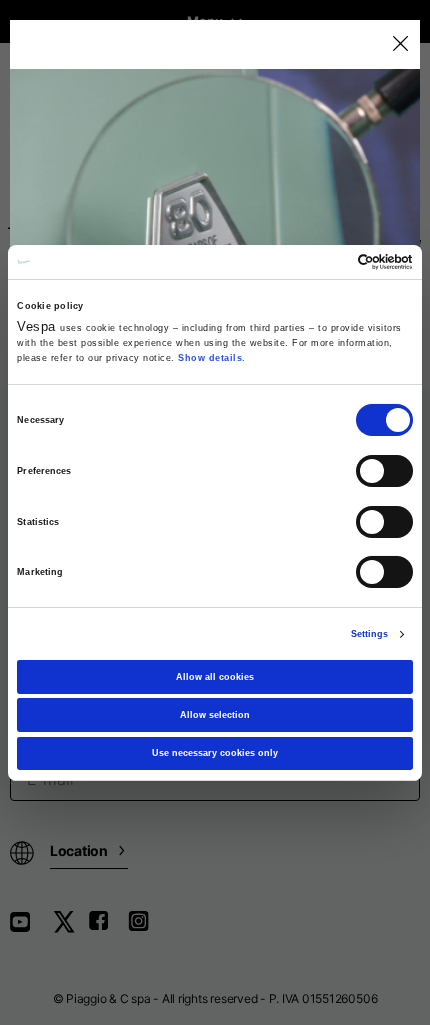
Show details (210, 358)
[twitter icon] (70, 928)
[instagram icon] (146, 928)
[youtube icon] (32, 928)
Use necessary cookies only (215, 753)
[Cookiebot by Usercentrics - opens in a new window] (325, 262)
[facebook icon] (108, 928)
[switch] (384, 471)
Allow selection (215, 715)
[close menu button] (399, 44)
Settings (370, 634)
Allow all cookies (215, 677)
